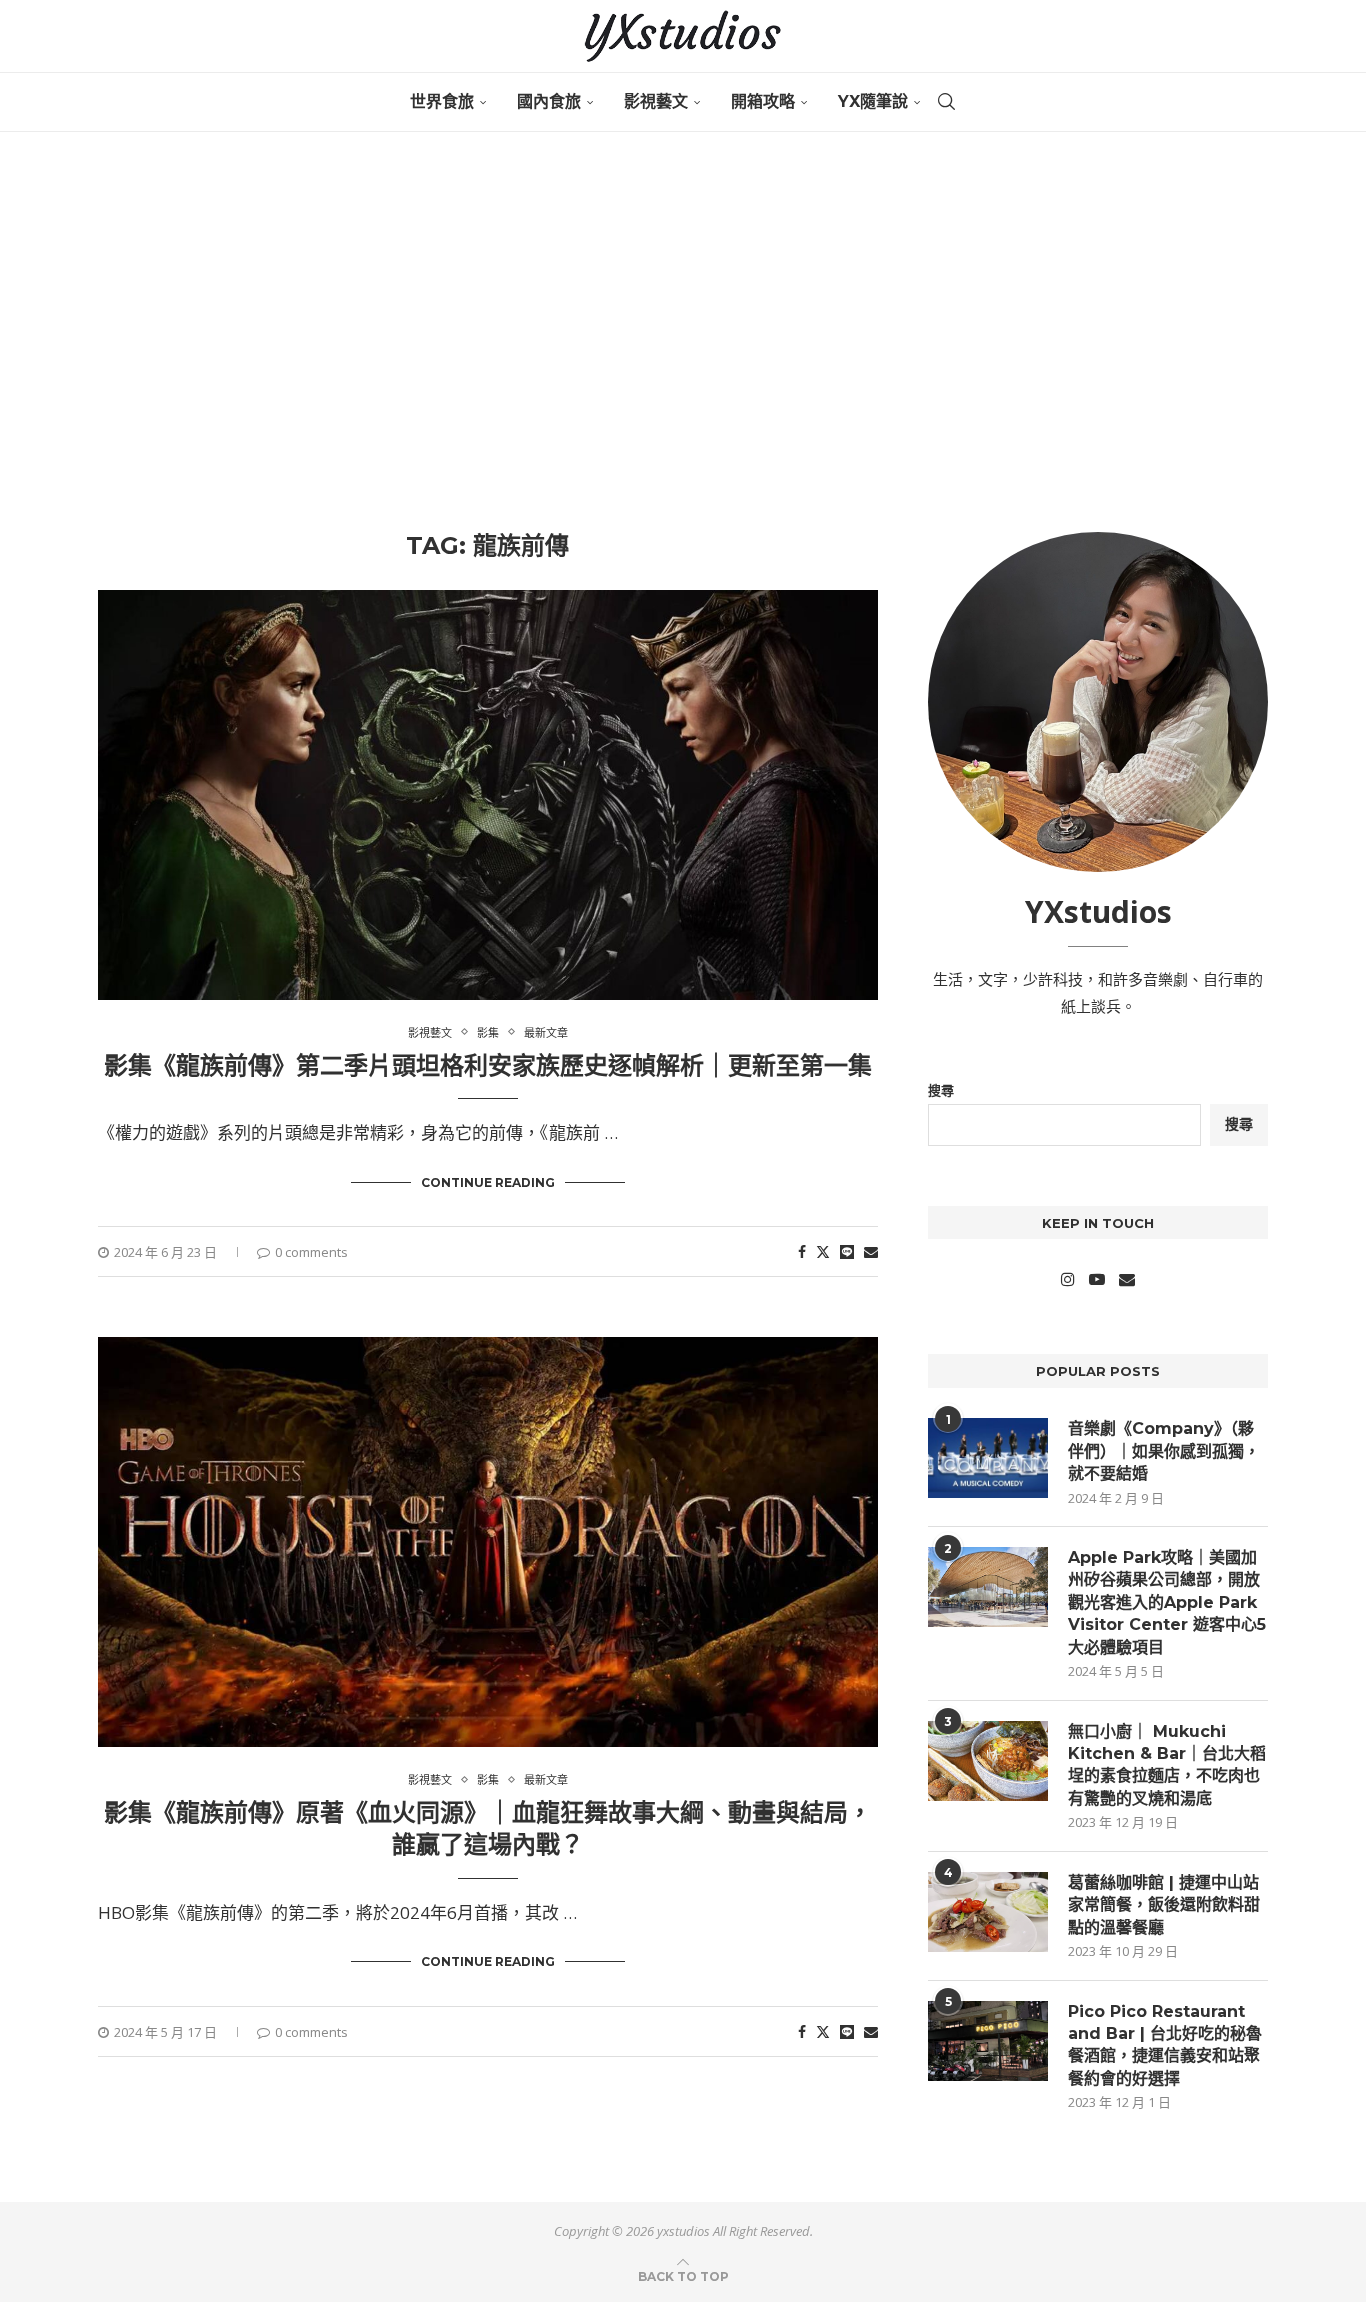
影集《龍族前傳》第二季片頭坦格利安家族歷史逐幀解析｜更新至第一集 (488, 1065)
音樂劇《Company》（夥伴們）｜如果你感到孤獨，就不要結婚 (1164, 1451)
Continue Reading (488, 1182)
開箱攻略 (763, 101)
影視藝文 (656, 101)
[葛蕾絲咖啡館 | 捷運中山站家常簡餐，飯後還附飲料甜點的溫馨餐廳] (988, 1912)
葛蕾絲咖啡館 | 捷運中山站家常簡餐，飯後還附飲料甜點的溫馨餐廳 (1164, 1905)
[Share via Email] (871, 1251)
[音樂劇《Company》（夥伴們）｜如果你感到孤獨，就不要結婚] (988, 1458)
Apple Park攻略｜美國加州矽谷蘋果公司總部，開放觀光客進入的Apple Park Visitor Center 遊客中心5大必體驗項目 (1167, 1602)
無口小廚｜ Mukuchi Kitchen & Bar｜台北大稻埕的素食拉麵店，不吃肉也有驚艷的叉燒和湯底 (1167, 1765)
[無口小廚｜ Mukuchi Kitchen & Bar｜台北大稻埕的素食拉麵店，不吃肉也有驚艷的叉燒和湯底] (988, 1761)
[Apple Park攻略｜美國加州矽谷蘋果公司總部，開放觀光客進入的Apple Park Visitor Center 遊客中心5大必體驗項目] (988, 1587)
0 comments (311, 1252)
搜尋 (941, 1090)
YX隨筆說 (873, 101)
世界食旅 (442, 101)
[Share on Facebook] (802, 1251)
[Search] (946, 102)
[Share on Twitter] (823, 1251)
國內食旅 (549, 101)
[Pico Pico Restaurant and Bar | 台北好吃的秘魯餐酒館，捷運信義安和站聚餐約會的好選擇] (988, 2041)
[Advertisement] (683, 332)
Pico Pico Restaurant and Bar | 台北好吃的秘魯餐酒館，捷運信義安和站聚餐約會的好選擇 (1165, 2045)
